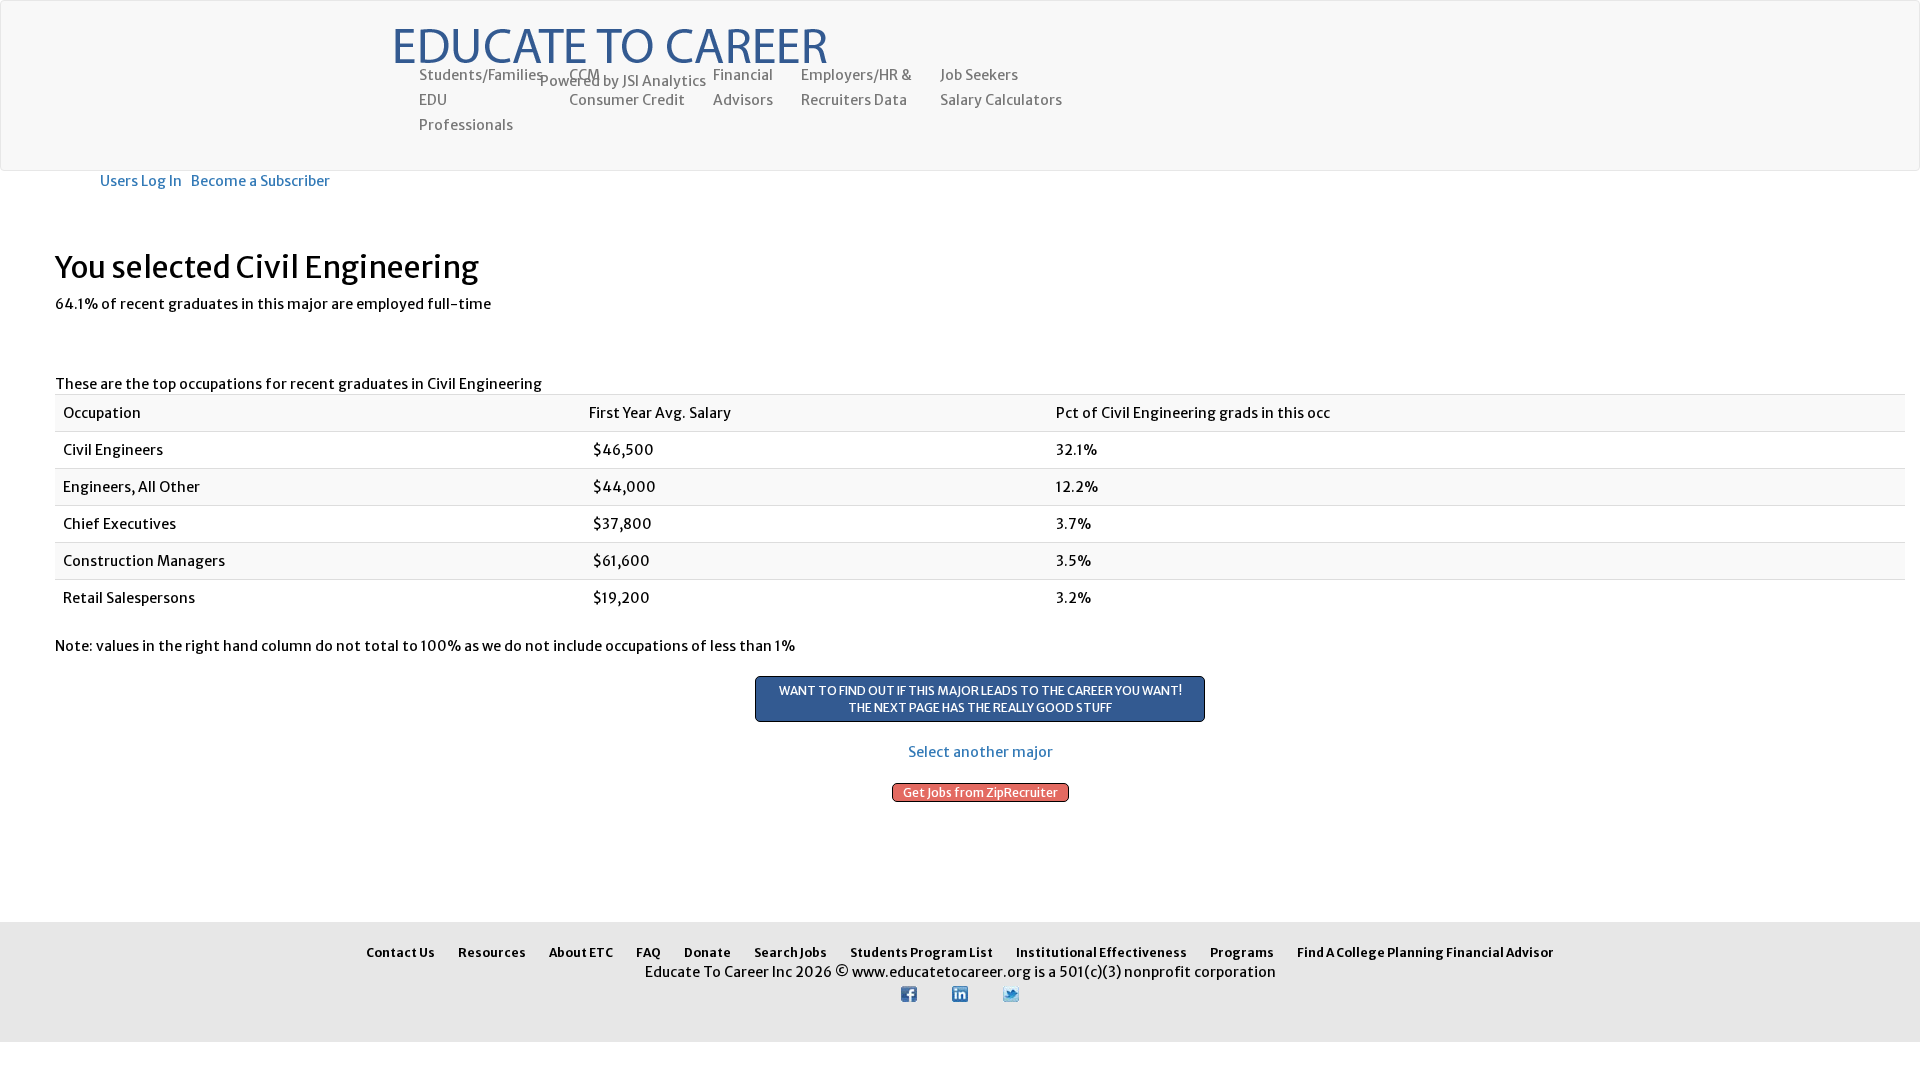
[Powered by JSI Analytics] (610, 26)
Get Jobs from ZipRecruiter (980, 792)
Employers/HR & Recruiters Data (856, 87)
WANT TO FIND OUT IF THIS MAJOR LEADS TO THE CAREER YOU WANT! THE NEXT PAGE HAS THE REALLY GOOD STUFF (980, 699)
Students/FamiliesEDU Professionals (481, 100)
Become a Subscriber (260, 181)
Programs (1242, 952)
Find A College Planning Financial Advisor (1425, 952)
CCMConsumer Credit (627, 87)
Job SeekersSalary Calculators (1001, 87)
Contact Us (400, 952)
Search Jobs (790, 952)
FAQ (648, 952)
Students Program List (921, 952)
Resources (492, 952)
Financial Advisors (743, 87)
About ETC (581, 952)
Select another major (980, 752)
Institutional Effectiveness (1101, 952)
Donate (707, 952)
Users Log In (141, 181)
